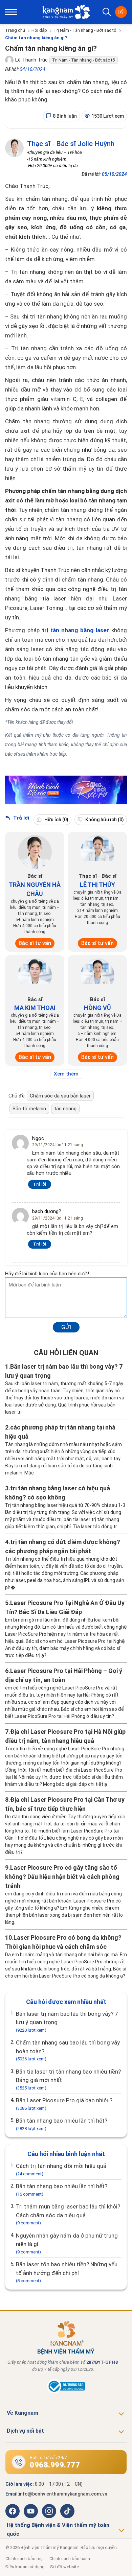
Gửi (66, 1327)
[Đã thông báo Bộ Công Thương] (66, 2392)
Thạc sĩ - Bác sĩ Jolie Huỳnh (71, 144)
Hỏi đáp (39, 30)
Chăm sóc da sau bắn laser (60, 1096)
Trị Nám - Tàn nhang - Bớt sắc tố (85, 30)
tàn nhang (65, 1109)
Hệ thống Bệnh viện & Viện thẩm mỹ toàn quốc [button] (58, 2530)
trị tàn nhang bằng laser (75, 630)
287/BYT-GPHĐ (102, 2362)
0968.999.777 (55, 2465)
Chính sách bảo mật (25, 2559)
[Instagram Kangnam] (49, 2511)
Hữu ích (56, 820)
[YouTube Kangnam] (31, 2511)
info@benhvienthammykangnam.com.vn (63, 2494)
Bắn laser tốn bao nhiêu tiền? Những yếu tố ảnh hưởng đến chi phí (67, 2272)
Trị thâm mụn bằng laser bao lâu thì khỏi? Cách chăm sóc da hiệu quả (68, 2214)
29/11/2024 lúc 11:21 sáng (58, 1145)
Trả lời (20, 818)
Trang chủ (15, 30)
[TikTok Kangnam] (67, 2511)
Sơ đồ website (64, 2567)
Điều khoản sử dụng (25, 2567)
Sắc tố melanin (29, 1109)
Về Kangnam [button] (23, 2413)
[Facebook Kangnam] (13, 2511)
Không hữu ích (104, 820)
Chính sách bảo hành (70, 2559)
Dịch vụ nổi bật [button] (25, 2431)
